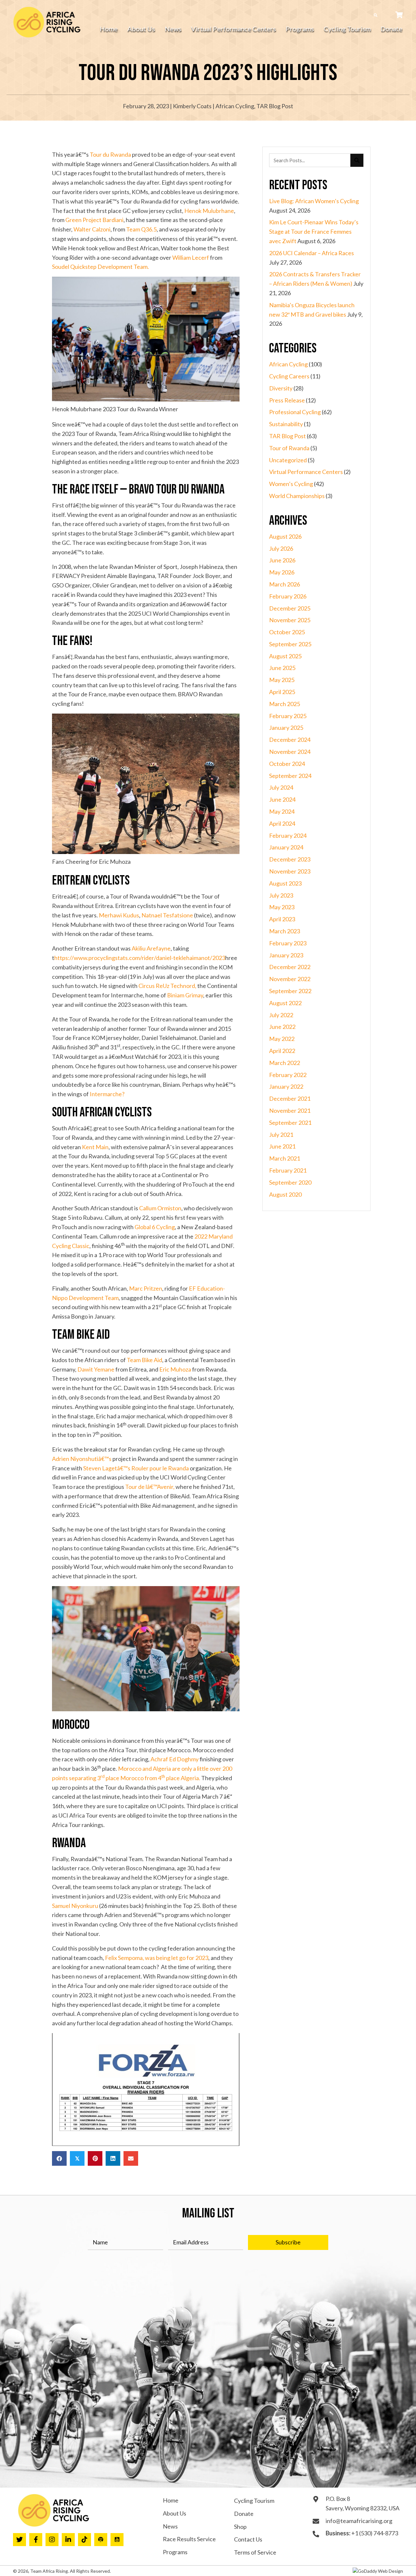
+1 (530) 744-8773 (375, 2533)
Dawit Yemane (96, 1369)
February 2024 (288, 835)
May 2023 (282, 907)
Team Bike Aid (144, 1360)
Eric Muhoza (176, 1369)
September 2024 (290, 776)
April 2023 (282, 919)
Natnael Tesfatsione (168, 915)
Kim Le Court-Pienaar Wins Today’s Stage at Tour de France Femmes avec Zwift (314, 231)
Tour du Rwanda (110, 154)
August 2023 (285, 883)
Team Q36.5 (141, 229)
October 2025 (287, 632)
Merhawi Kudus (119, 915)
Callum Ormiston (160, 1208)
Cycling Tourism (254, 2501)
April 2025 (282, 692)
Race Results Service (189, 2539)
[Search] (357, 160)
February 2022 (288, 1075)
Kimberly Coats (192, 106)
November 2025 (290, 620)
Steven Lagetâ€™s (107, 1468)
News (170, 2526)
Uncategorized (288, 460)
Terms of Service (255, 2552)
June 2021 (282, 1146)
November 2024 (290, 752)
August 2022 (285, 1003)
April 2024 (282, 823)
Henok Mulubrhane (209, 211)
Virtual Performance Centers (306, 472)
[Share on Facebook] (59, 2158)
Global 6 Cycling (155, 1227)
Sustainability (286, 424)
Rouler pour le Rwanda (160, 1468)
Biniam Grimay (185, 995)
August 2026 (285, 536)
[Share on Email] (131, 2158)
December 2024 (290, 740)
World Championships (297, 496)
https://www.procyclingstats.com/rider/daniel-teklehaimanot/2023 (140, 958)
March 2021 (285, 1158)
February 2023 (288, 943)
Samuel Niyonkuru (76, 1906)
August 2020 (285, 1194)
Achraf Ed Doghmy (175, 1759)
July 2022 (281, 1015)
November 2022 (290, 979)
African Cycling (235, 106)
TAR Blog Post (275, 106)
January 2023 (286, 955)
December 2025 (290, 608)
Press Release (287, 400)
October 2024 (287, 764)
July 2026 (281, 548)
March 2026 (285, 584)
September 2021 (290, 1123)
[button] (288, 2242)
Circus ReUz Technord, (167, 986)
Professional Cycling (295, 412)
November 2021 (290, 1111)
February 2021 (288, 1170)
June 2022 (282, 1027)
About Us (175, 2513)
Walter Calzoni (92, 229)
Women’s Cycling (291, 484)
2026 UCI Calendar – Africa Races (312, 253)
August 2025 (285, 656)
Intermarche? (107, 1094)
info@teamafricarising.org (359, 2521)
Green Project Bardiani (94, 220)
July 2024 (281, 787)
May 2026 (282, 572)
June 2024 (282, 799)
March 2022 (285, 1063)
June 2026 (282, 560)
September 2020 (290, 1182)
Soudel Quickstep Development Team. (100, 267)
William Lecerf (191, 257)
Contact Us (248, 2539)
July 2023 (281, 895)
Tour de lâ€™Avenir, (150, 1487)
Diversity (281, 388)
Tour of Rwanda (289, 448)
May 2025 (282, 680)
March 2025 (285, 704)
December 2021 (290, 1098)
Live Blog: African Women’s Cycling (314, 201)
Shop (240, 2527)
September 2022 (290, 991)
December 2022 (290, 967)
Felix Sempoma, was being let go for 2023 (157, 1958)
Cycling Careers (289, 376)
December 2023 (290, 859)
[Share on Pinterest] (95, 2158)
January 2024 (286, 847)
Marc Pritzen (146, 1288)
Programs (175, 2552)
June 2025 (282, 668)
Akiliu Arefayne (151, 948)
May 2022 (282, 1039)
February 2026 (288, 596)
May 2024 (282, 811)
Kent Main (95, 1147)
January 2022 (286, 1086)
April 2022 (282, 1051)
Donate (244, 2514)
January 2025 (286, 728)
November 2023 (290, 871)
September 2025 (290, 644)
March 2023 (285, 931)
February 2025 (288, 716)
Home (171, 2500)
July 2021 (281, 1135)
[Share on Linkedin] (113, 2158)
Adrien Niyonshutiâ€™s (82, 1459)
